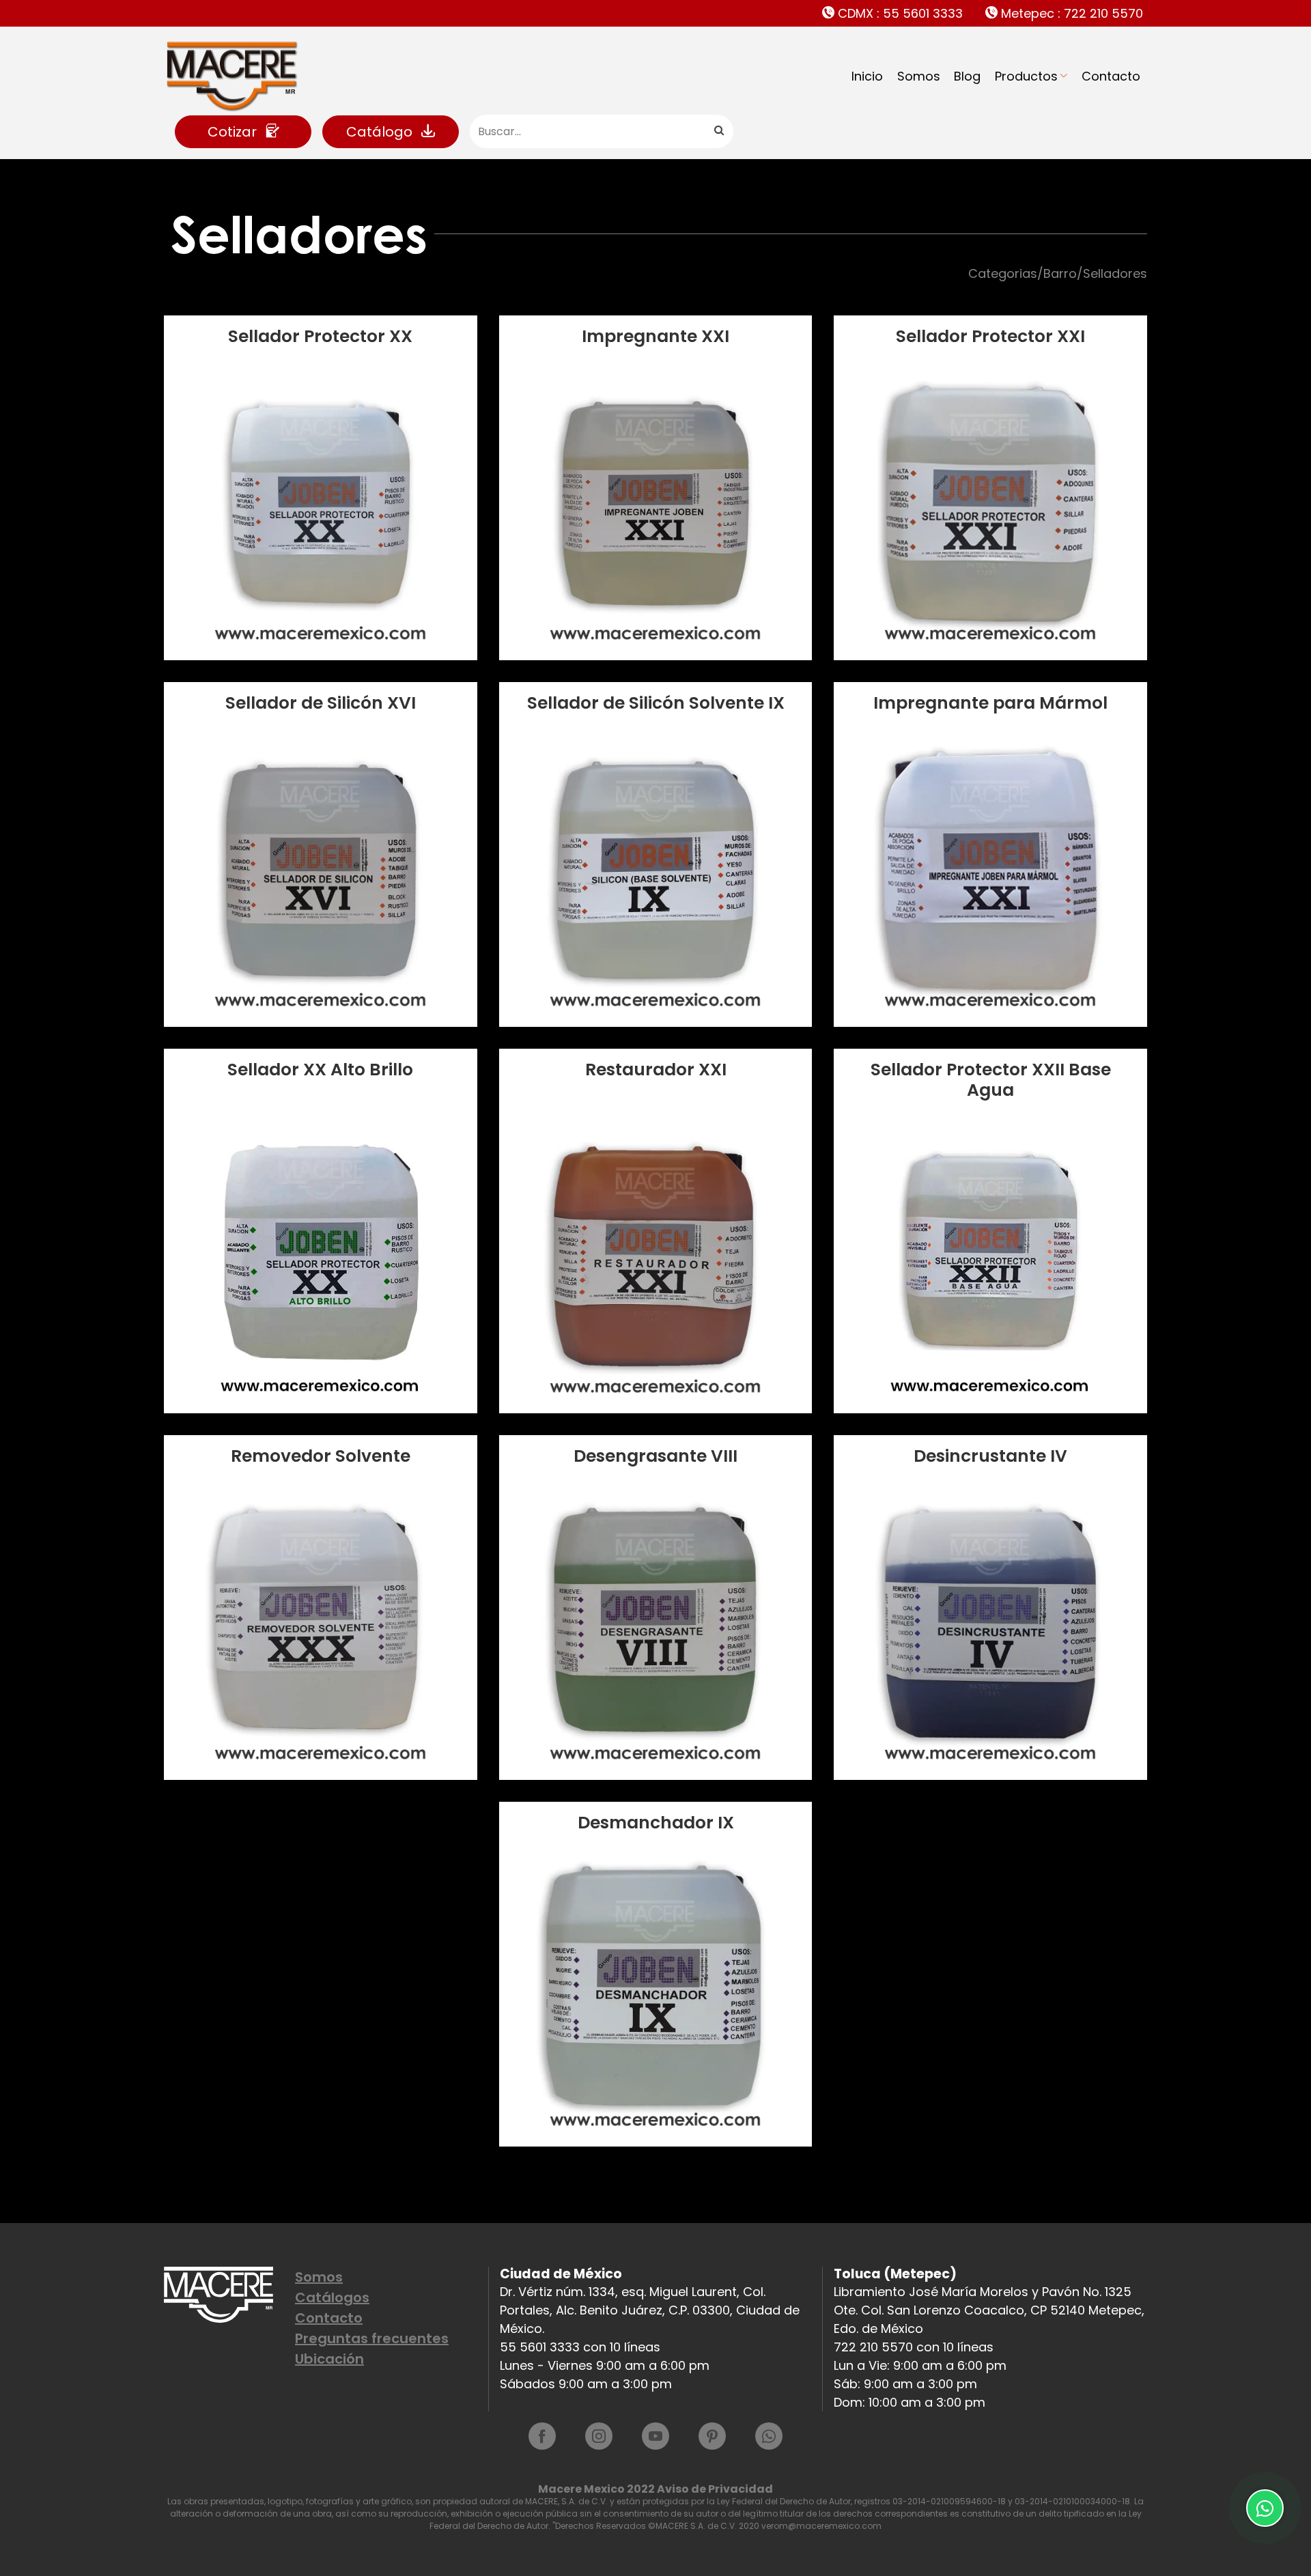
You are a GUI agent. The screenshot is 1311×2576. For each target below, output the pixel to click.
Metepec (1070, 13)
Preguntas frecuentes (372, 2338)
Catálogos (332, 2297)
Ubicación (329, 2359)
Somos (919, 76)
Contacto (1111, 76)
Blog (967, 76)
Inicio (867, 76)
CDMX (899, 13)
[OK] (718, 131)
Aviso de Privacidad (715, 2489)
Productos (1026, 76)
